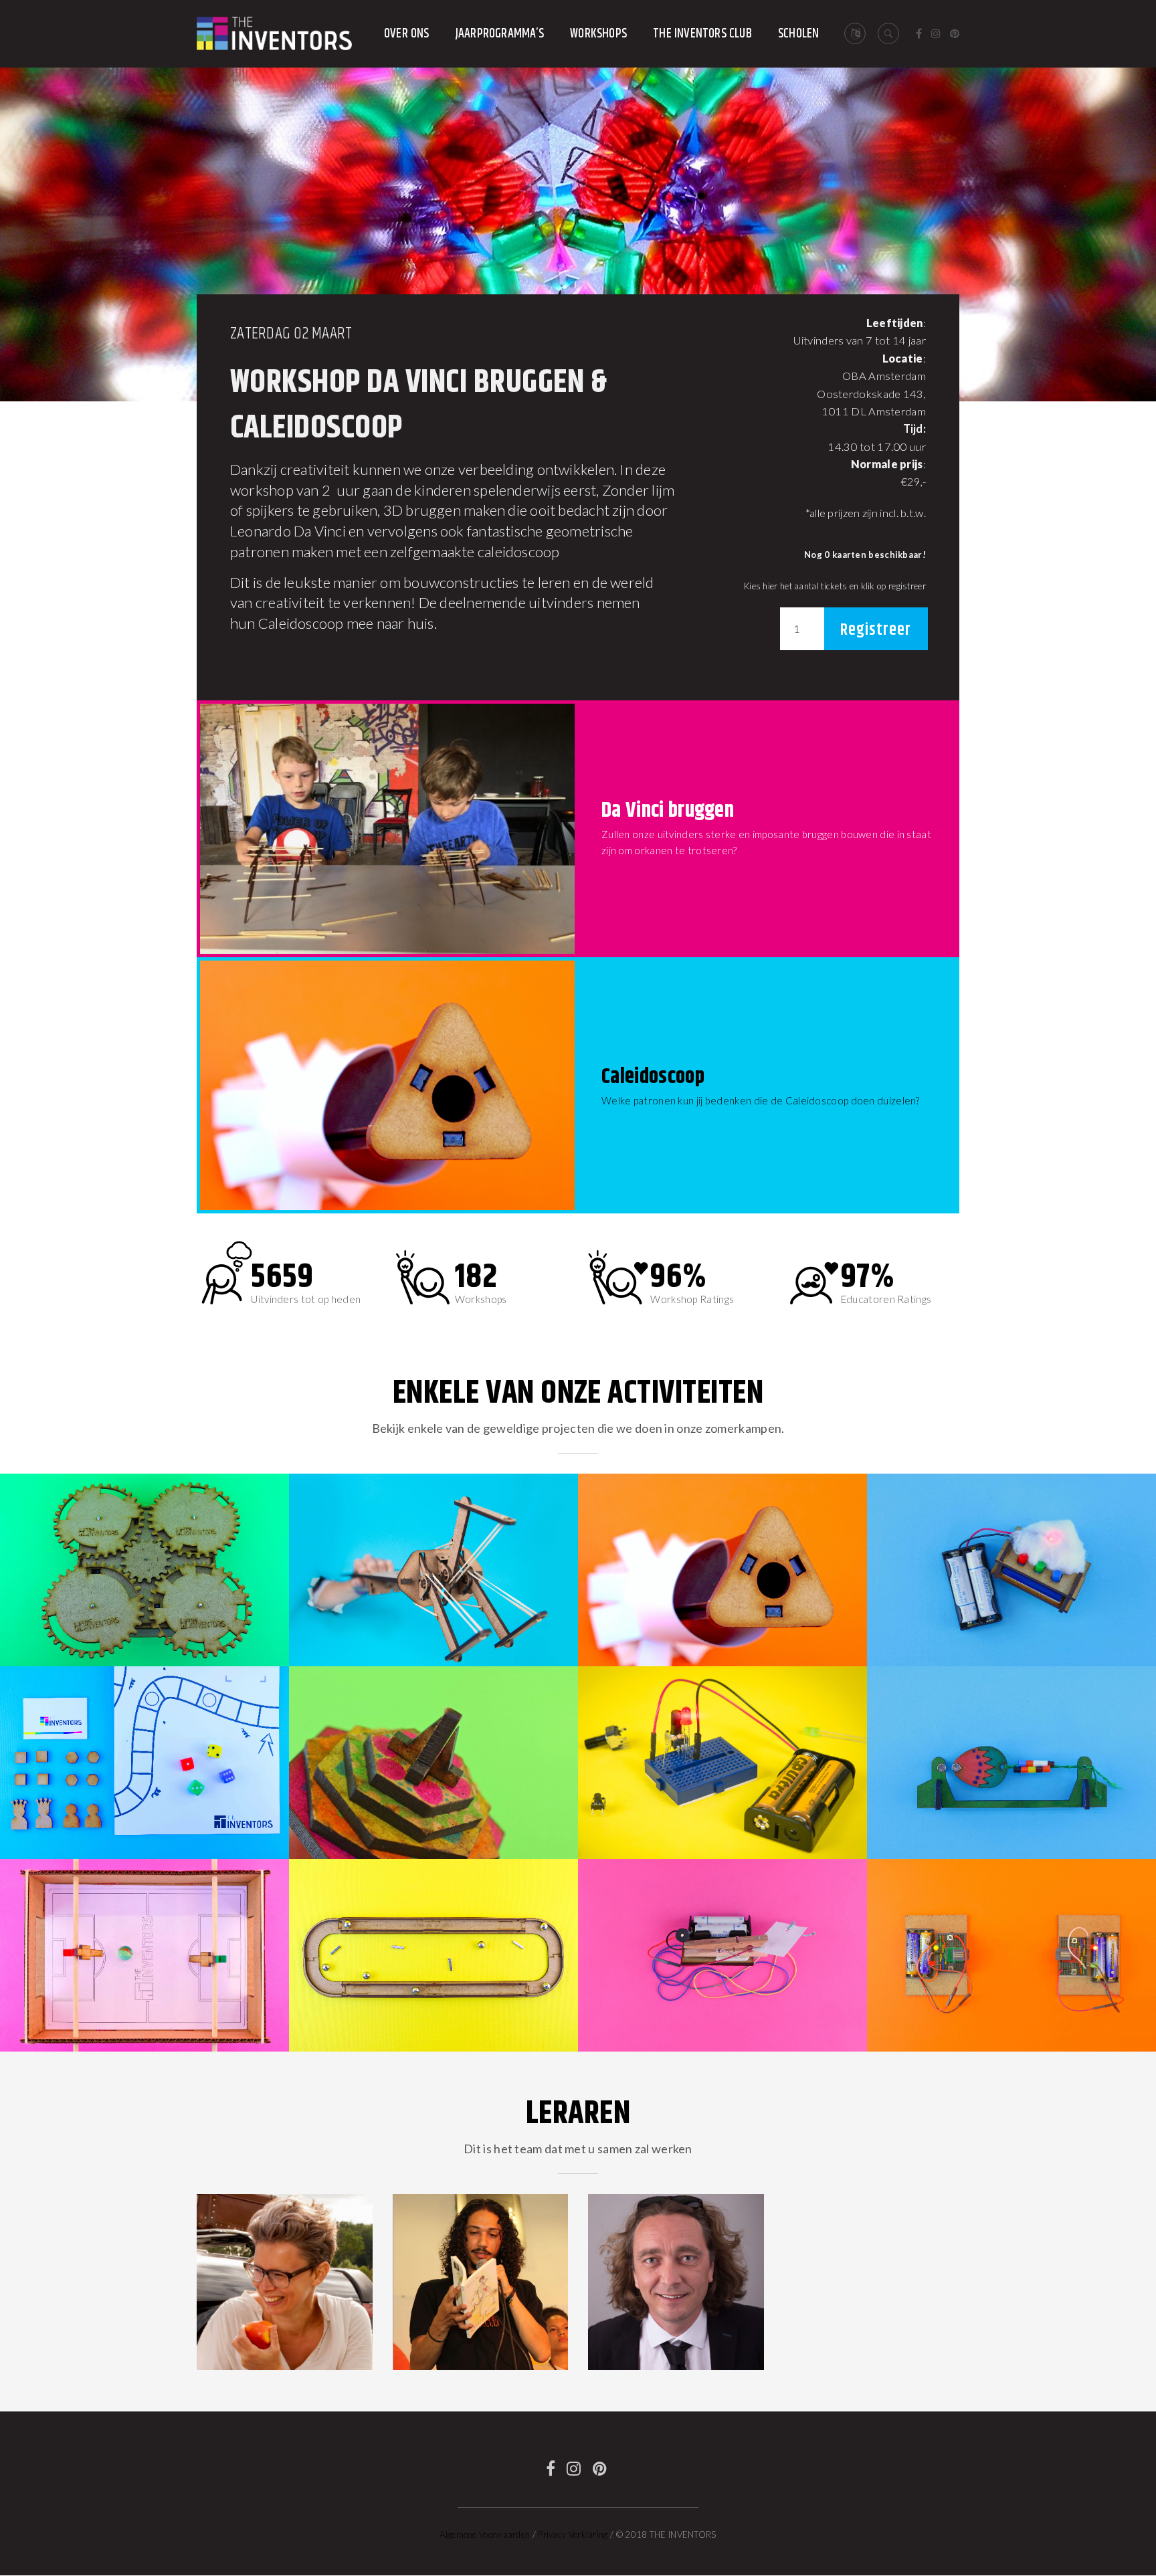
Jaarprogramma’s (500, 34)
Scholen (798, 34)
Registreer (876, 630)
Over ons (407, 34)
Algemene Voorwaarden (485, 2535)
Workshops (598, 34)
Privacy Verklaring (573, 2535)
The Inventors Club (702, 34)
